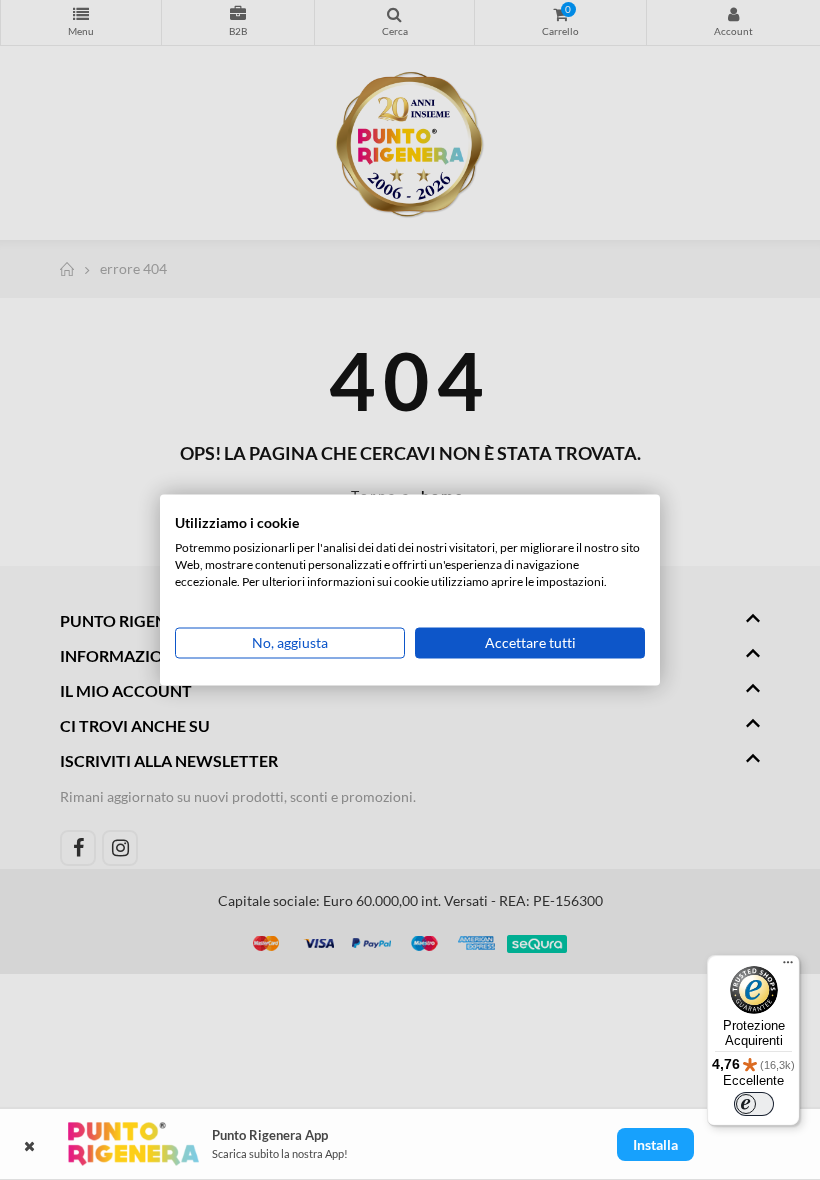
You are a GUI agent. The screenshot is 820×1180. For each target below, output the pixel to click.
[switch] (754, 1104)
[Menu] (788, 967)
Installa (655, 1144)
